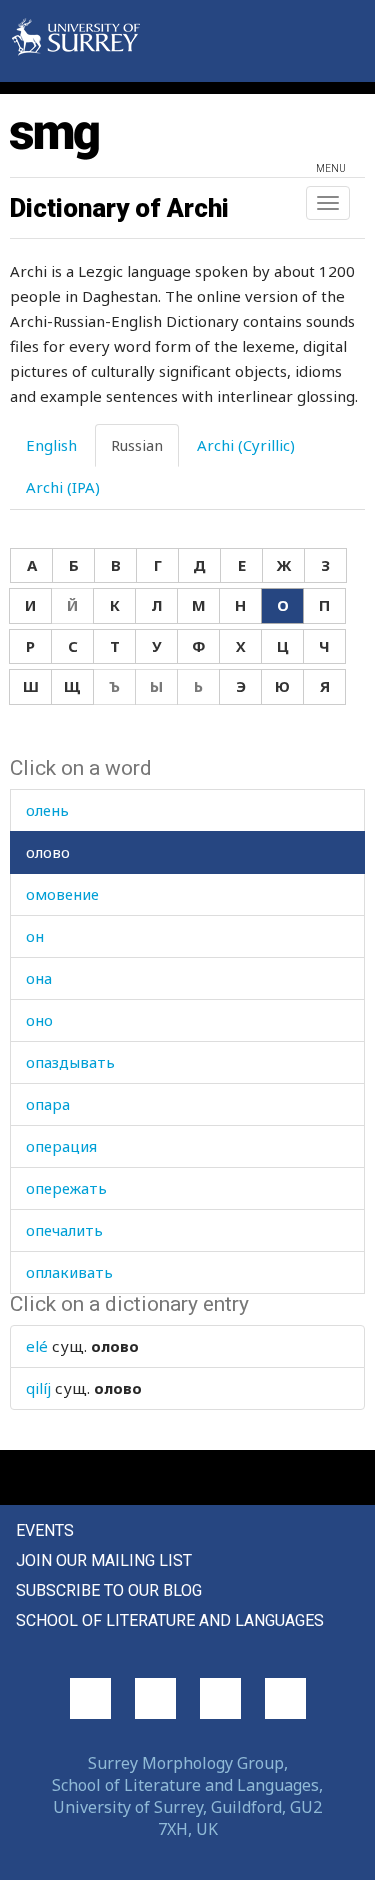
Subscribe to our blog (109, 1590)
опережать (66, 1188)
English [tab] (51, 445)
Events (45, 1530)
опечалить (64, 1230)
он (35, 936)
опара (48, 1104)
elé (37, 1346)
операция (61, 1146)
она (39, 978)
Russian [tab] (137, 445)
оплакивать (69, 1272)
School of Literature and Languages (170, 1620)
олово (48, 852)
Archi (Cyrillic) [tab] (246, 445)
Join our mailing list (104, 1560)
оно (39, 1020)
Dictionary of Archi (119, 208)
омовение (62, 894)
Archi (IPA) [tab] (63, 487)
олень (47, 810)
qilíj (38, 1388)
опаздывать (70, 1062)
